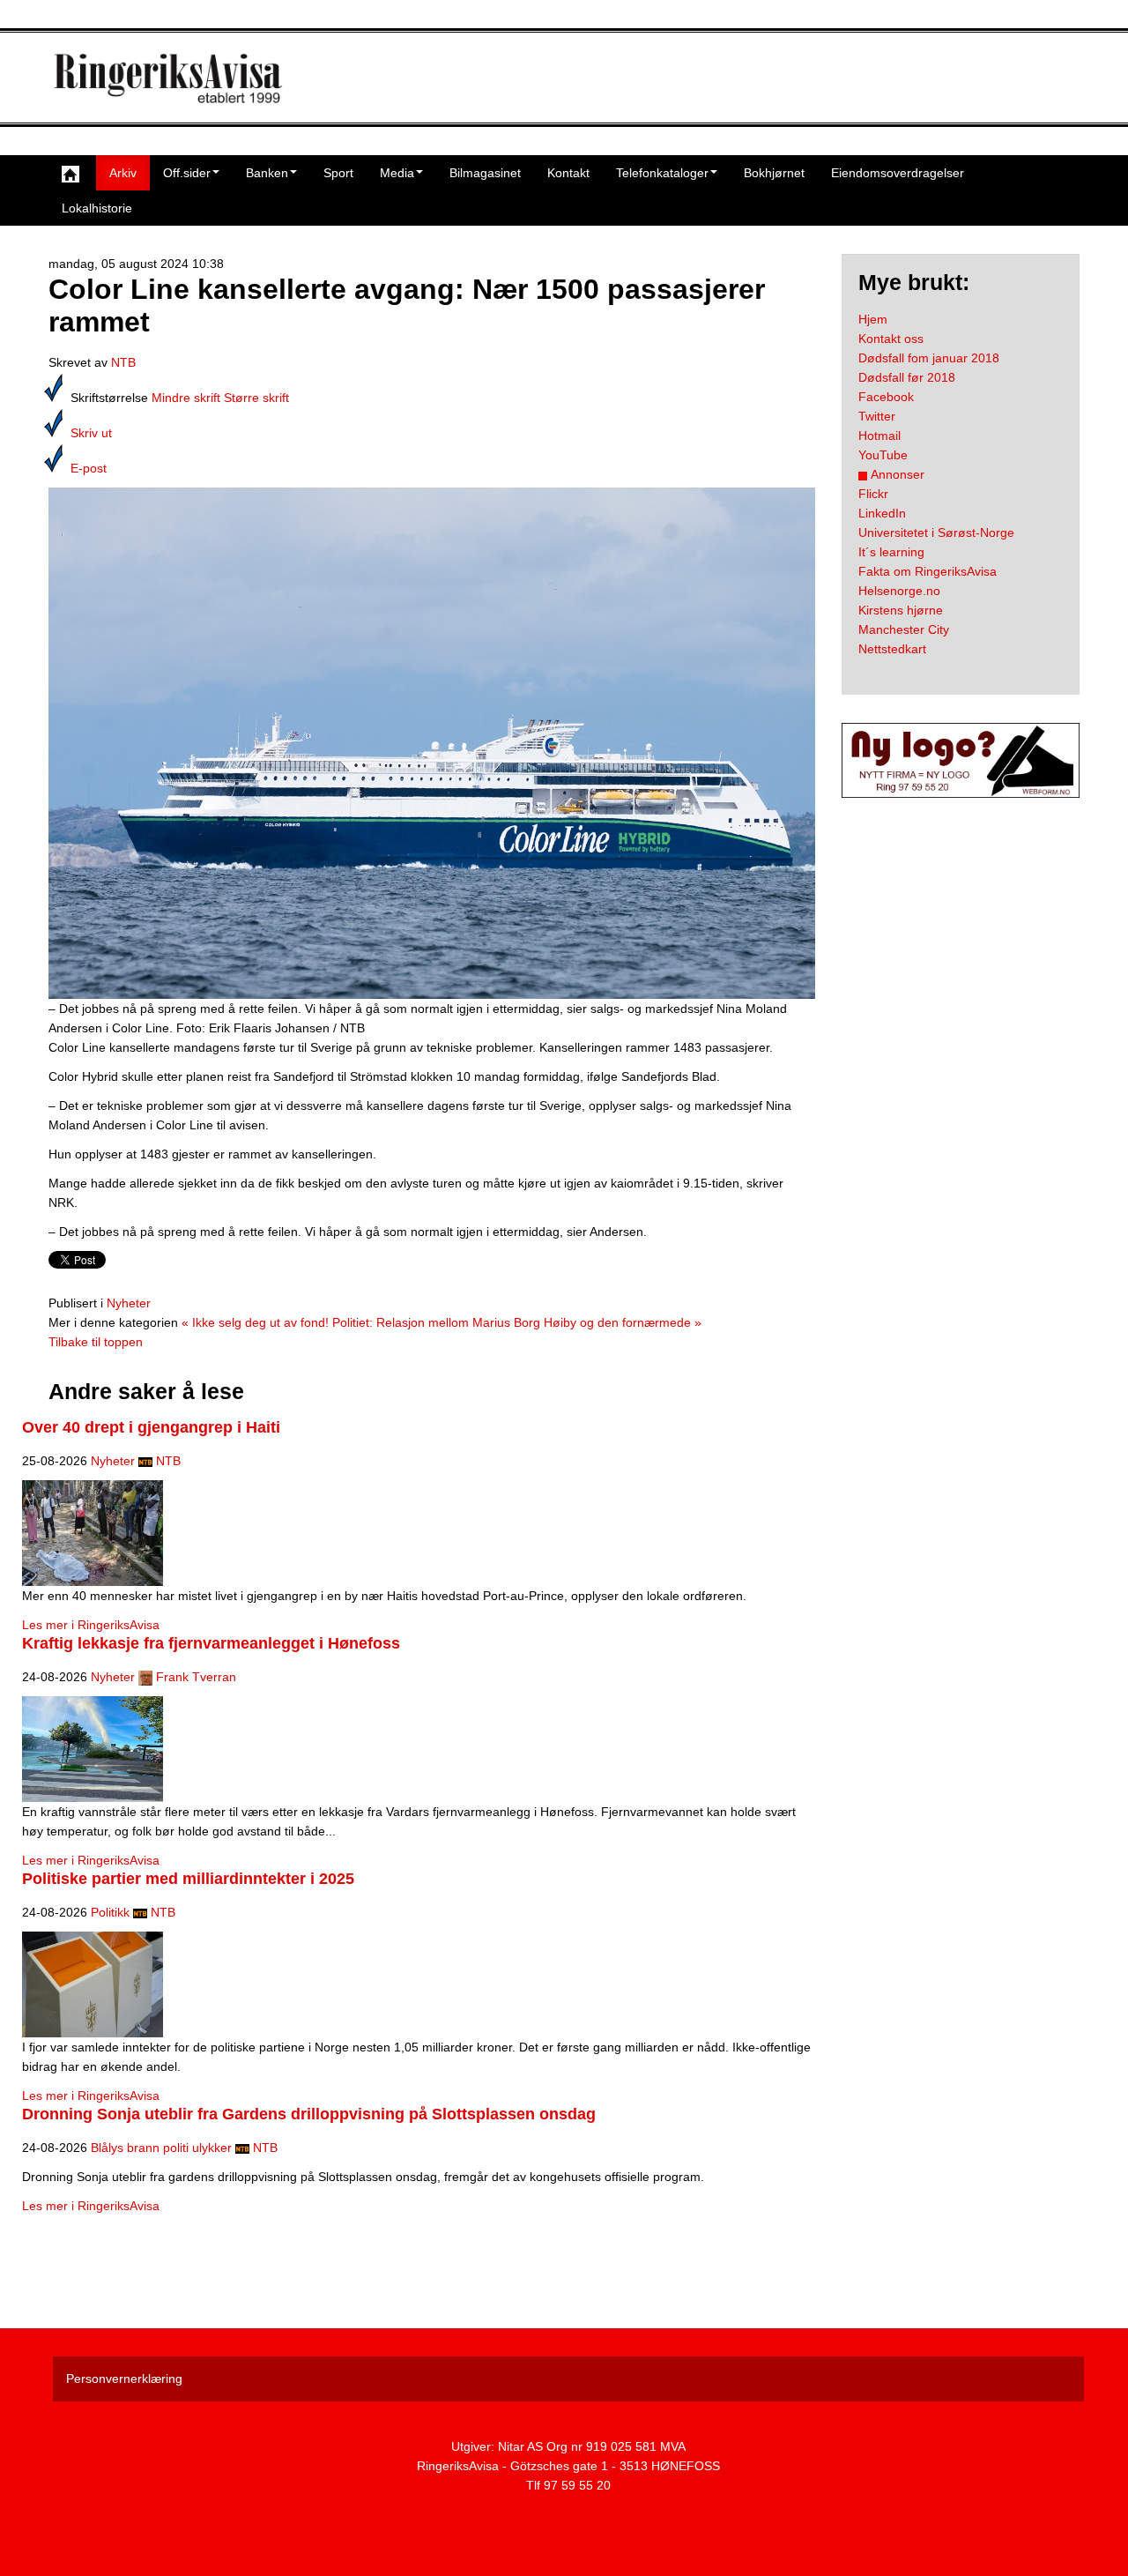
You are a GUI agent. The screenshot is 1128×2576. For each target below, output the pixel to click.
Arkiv (123, 173)
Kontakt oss (891, 339)
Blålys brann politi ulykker (161, 2148)
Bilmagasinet (485, 173)
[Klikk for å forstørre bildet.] (432, 742)
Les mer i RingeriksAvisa (91, 1625)
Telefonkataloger (662, 173)
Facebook (886, 397)
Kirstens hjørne (901, 610)
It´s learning (891, 552)
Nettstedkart (892, 649)
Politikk (110, 1912)
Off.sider (187, 173)
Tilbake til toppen (96, 1342)
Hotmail (879, 436)
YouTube (883, 455)
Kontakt (568, 173)
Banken (267, 173)
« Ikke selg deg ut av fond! (255, 1322)
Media (397, 173)
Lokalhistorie (97, 208)
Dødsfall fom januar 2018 (929, 358)
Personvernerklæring (124, 2379)
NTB (123, 362)
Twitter (877, 416)
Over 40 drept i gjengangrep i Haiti (151, 1427)
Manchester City (904, 629)
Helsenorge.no (899, 591)
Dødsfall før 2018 (907, 377)
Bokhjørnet (774, 173)
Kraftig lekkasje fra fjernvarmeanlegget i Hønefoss (211, 1643)
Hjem (873, 319)
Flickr (873, 494)
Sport (338, 173)
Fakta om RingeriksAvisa (928, 571)
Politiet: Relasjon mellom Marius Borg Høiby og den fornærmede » (517, 1322)
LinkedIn (882, 513)
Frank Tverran (196, 1677)
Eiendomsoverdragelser (898, 173)
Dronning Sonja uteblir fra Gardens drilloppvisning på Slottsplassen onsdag (309, 2114)
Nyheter (129, 1303)
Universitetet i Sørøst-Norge (936, 532)
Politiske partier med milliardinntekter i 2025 (188, 1879)
